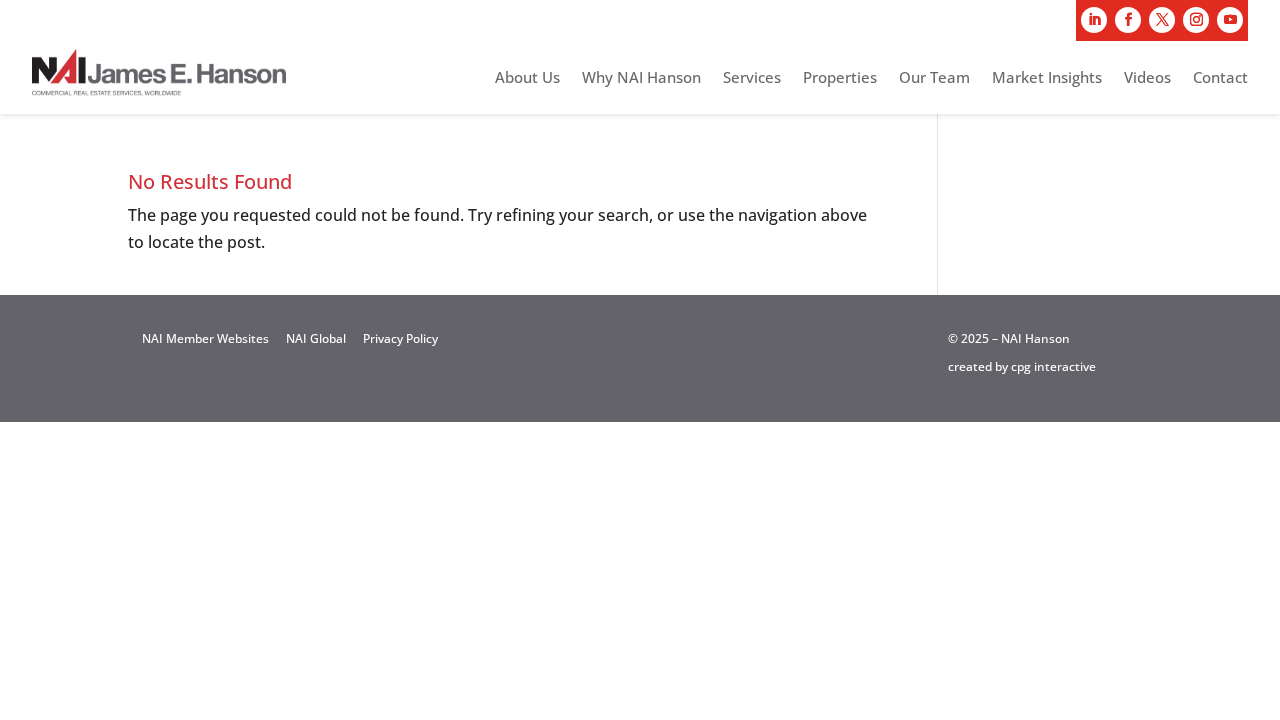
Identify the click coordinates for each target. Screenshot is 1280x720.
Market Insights (1047, 78)
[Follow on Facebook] (1128, 20)
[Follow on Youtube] (1230, 20)
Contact (1220, 78)
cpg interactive (1053, 366)
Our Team (934, 78)
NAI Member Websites (205, 338)
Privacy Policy (400, 338)
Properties (840, 78)
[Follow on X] (1162, 20)
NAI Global (316, 338)
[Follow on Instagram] (1196, 20)
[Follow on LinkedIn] (1094, 20)
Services (752, 78)
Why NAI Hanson (641, 78)
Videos (1147, 78)
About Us (527, 78)
